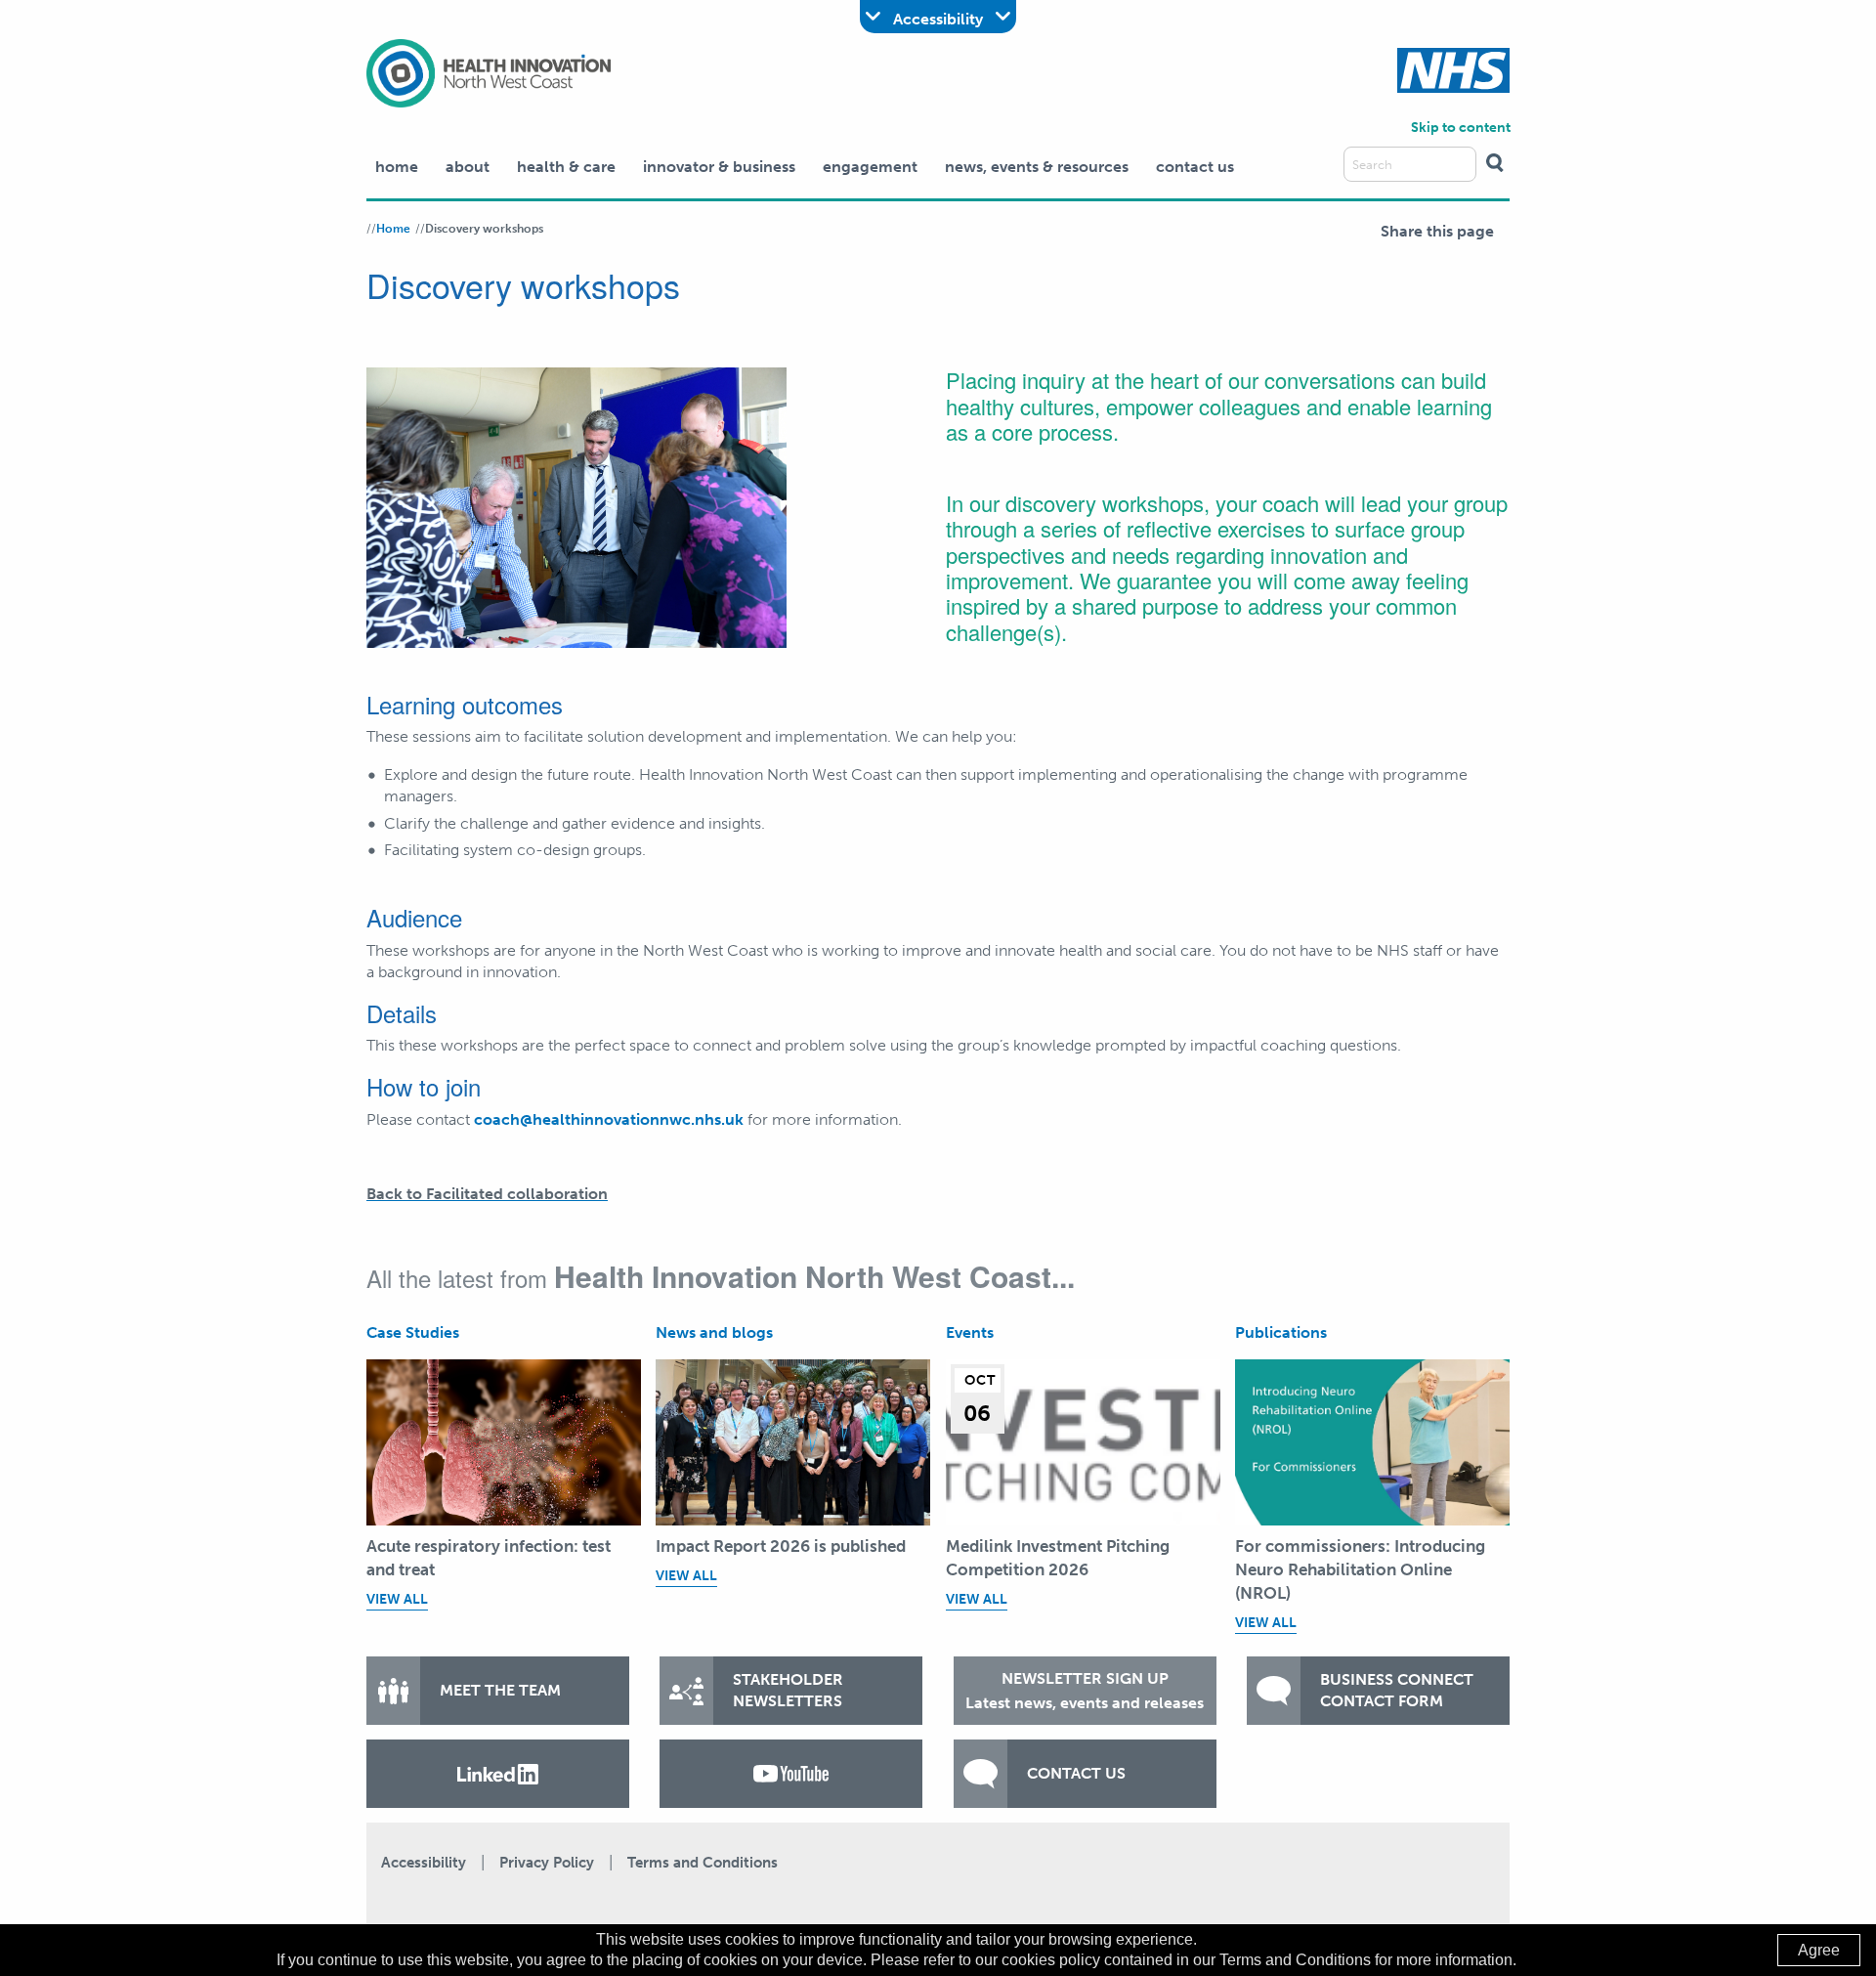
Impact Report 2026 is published (781, 1546)
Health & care (566, 167)
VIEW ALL (397, 1599)
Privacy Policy (547, 1863)
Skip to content (1461, 128)
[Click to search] (1495, 164)
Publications (1281, 1332)
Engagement (870, 167)
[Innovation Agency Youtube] (791, 1774)
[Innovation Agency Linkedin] (498, 1774)
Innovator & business (719, 167)
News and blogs (714, 1332)
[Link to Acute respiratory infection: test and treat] (504, 1442)
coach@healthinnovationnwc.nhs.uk (609, 1119)
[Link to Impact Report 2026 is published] (793, 1442)
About (468, 167)
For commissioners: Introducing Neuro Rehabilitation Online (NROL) (1360, 1569)
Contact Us (1195, 167)
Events (970, 1332)
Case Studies (413, 1332)
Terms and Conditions (703, 1863)
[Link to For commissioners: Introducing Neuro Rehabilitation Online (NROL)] (1372, 1442)
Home (397, 167)
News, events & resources (1037, 167)
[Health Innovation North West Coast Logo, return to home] (489, 72)
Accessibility (424, 1863)
